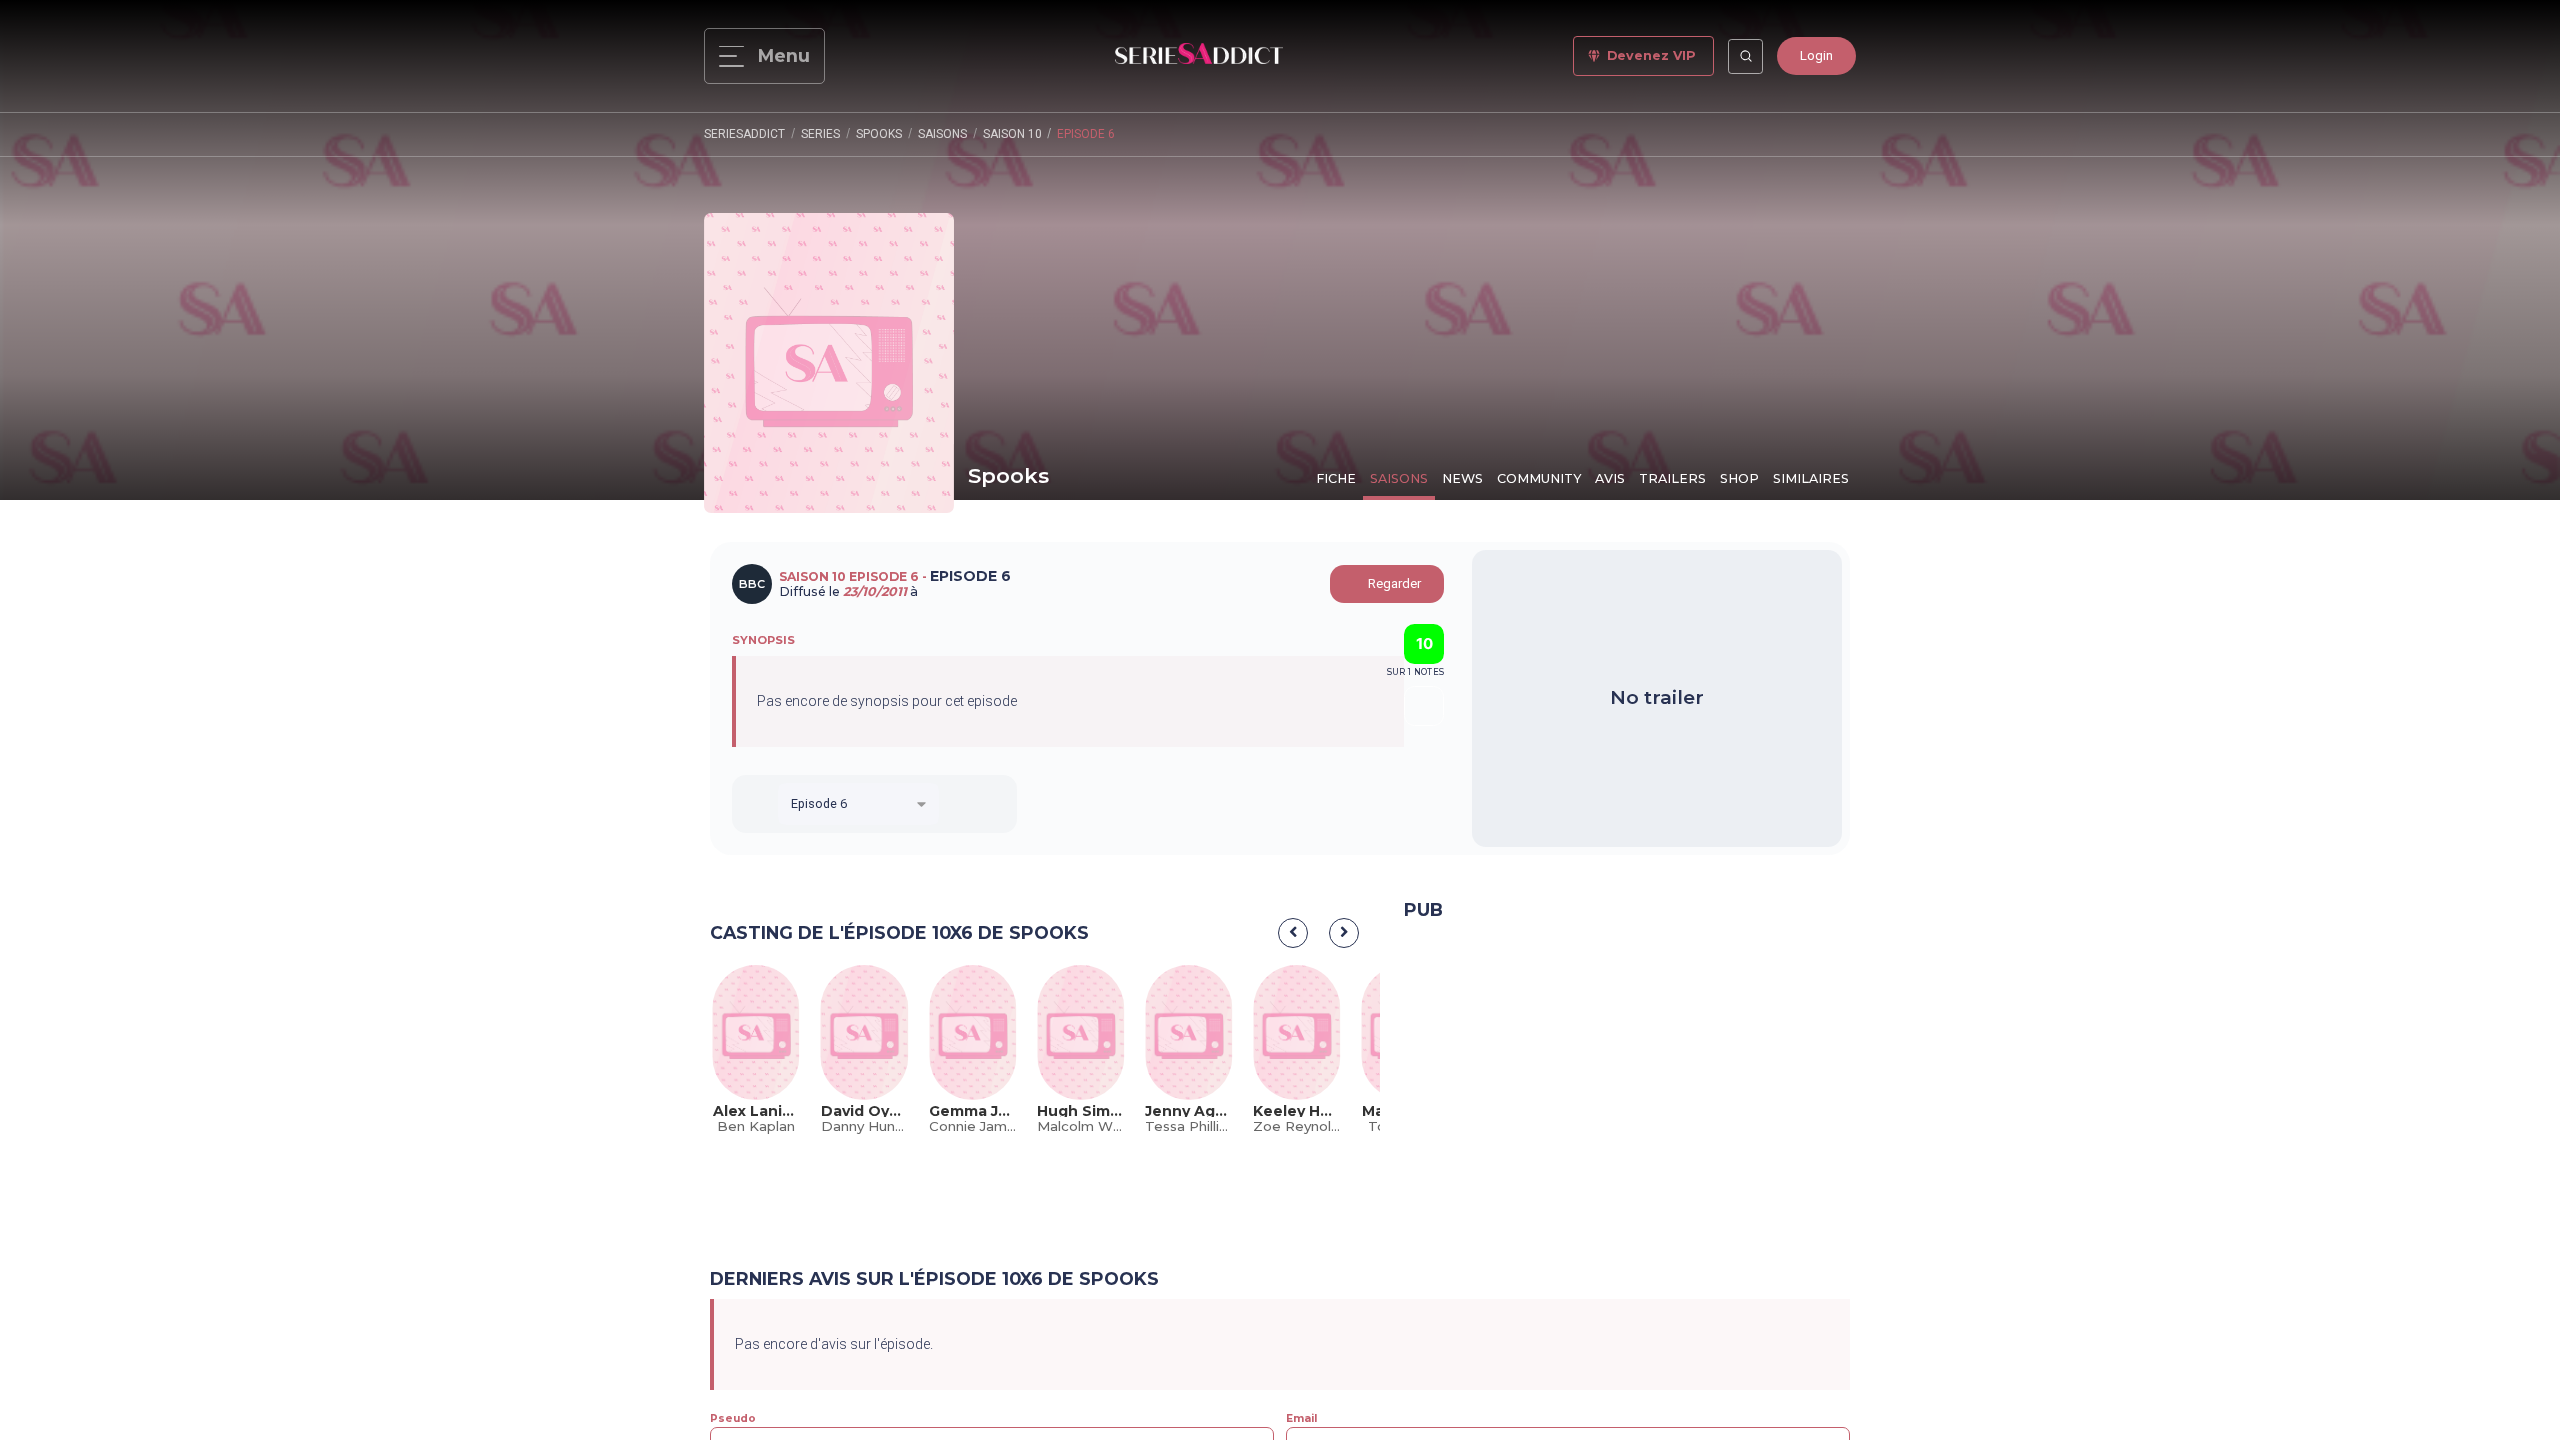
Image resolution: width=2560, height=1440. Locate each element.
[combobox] (858, 804)
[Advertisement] (1627, 1084)
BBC (752, 584)
